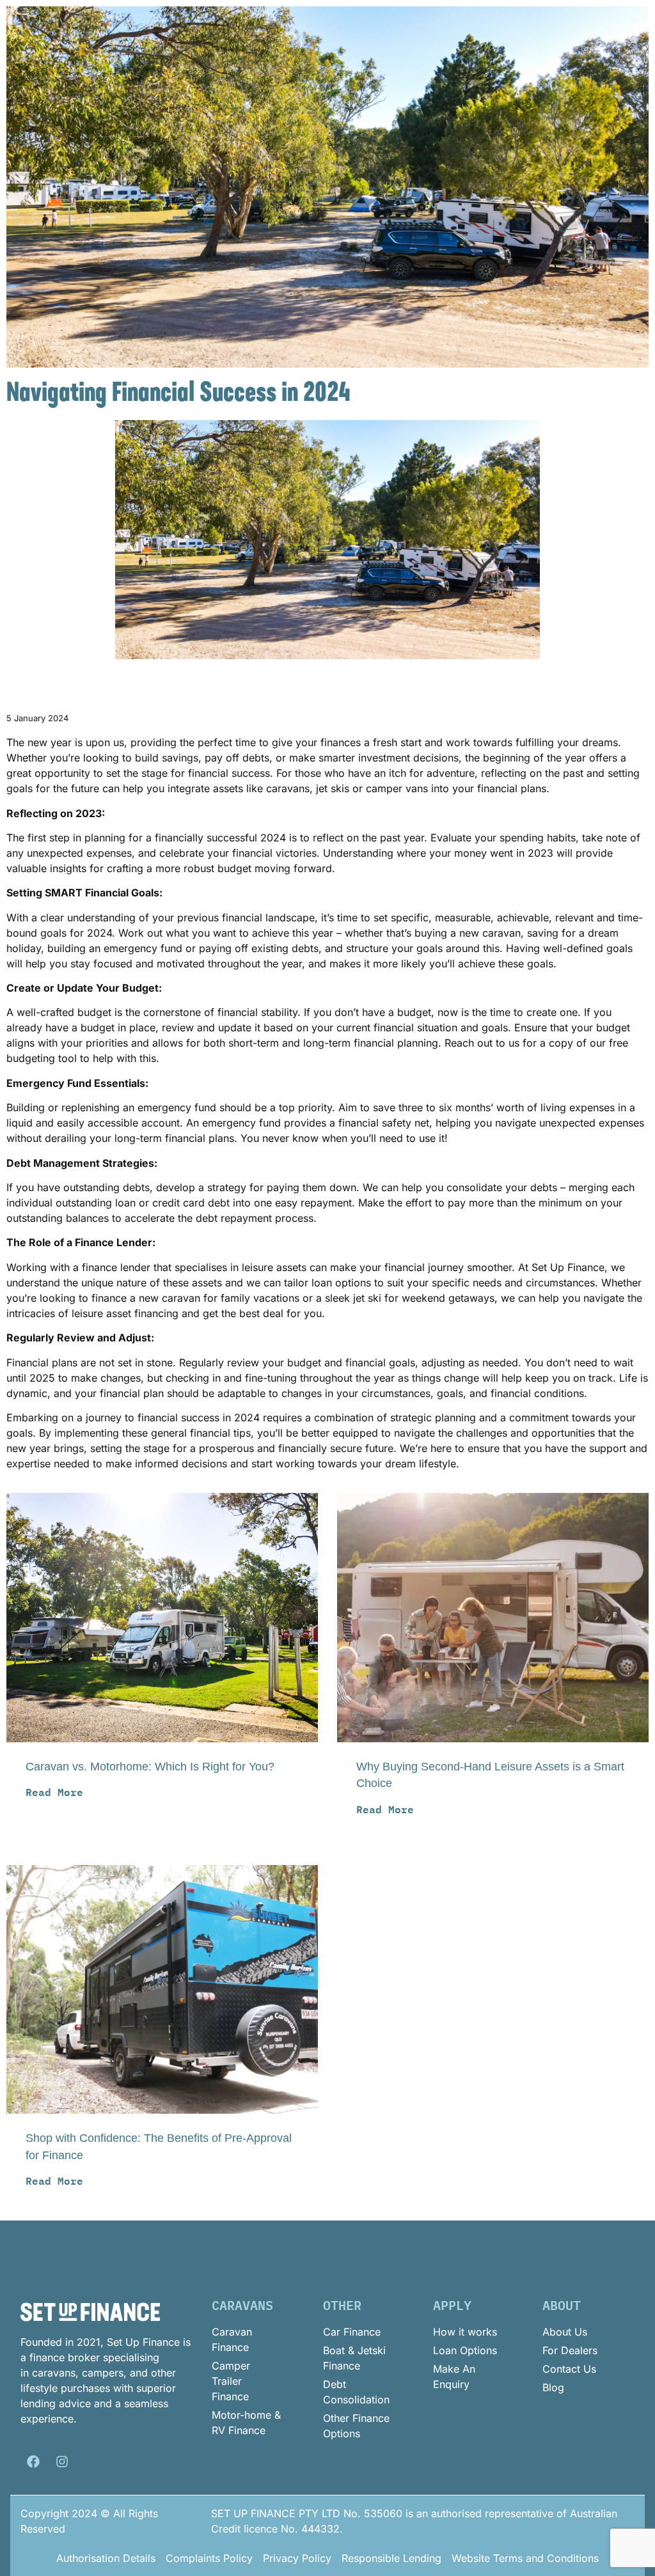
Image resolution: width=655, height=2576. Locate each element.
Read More (54, 1792)
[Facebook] (33, 2462)
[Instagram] (62, 2462)
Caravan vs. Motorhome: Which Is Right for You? (150, 1767)
